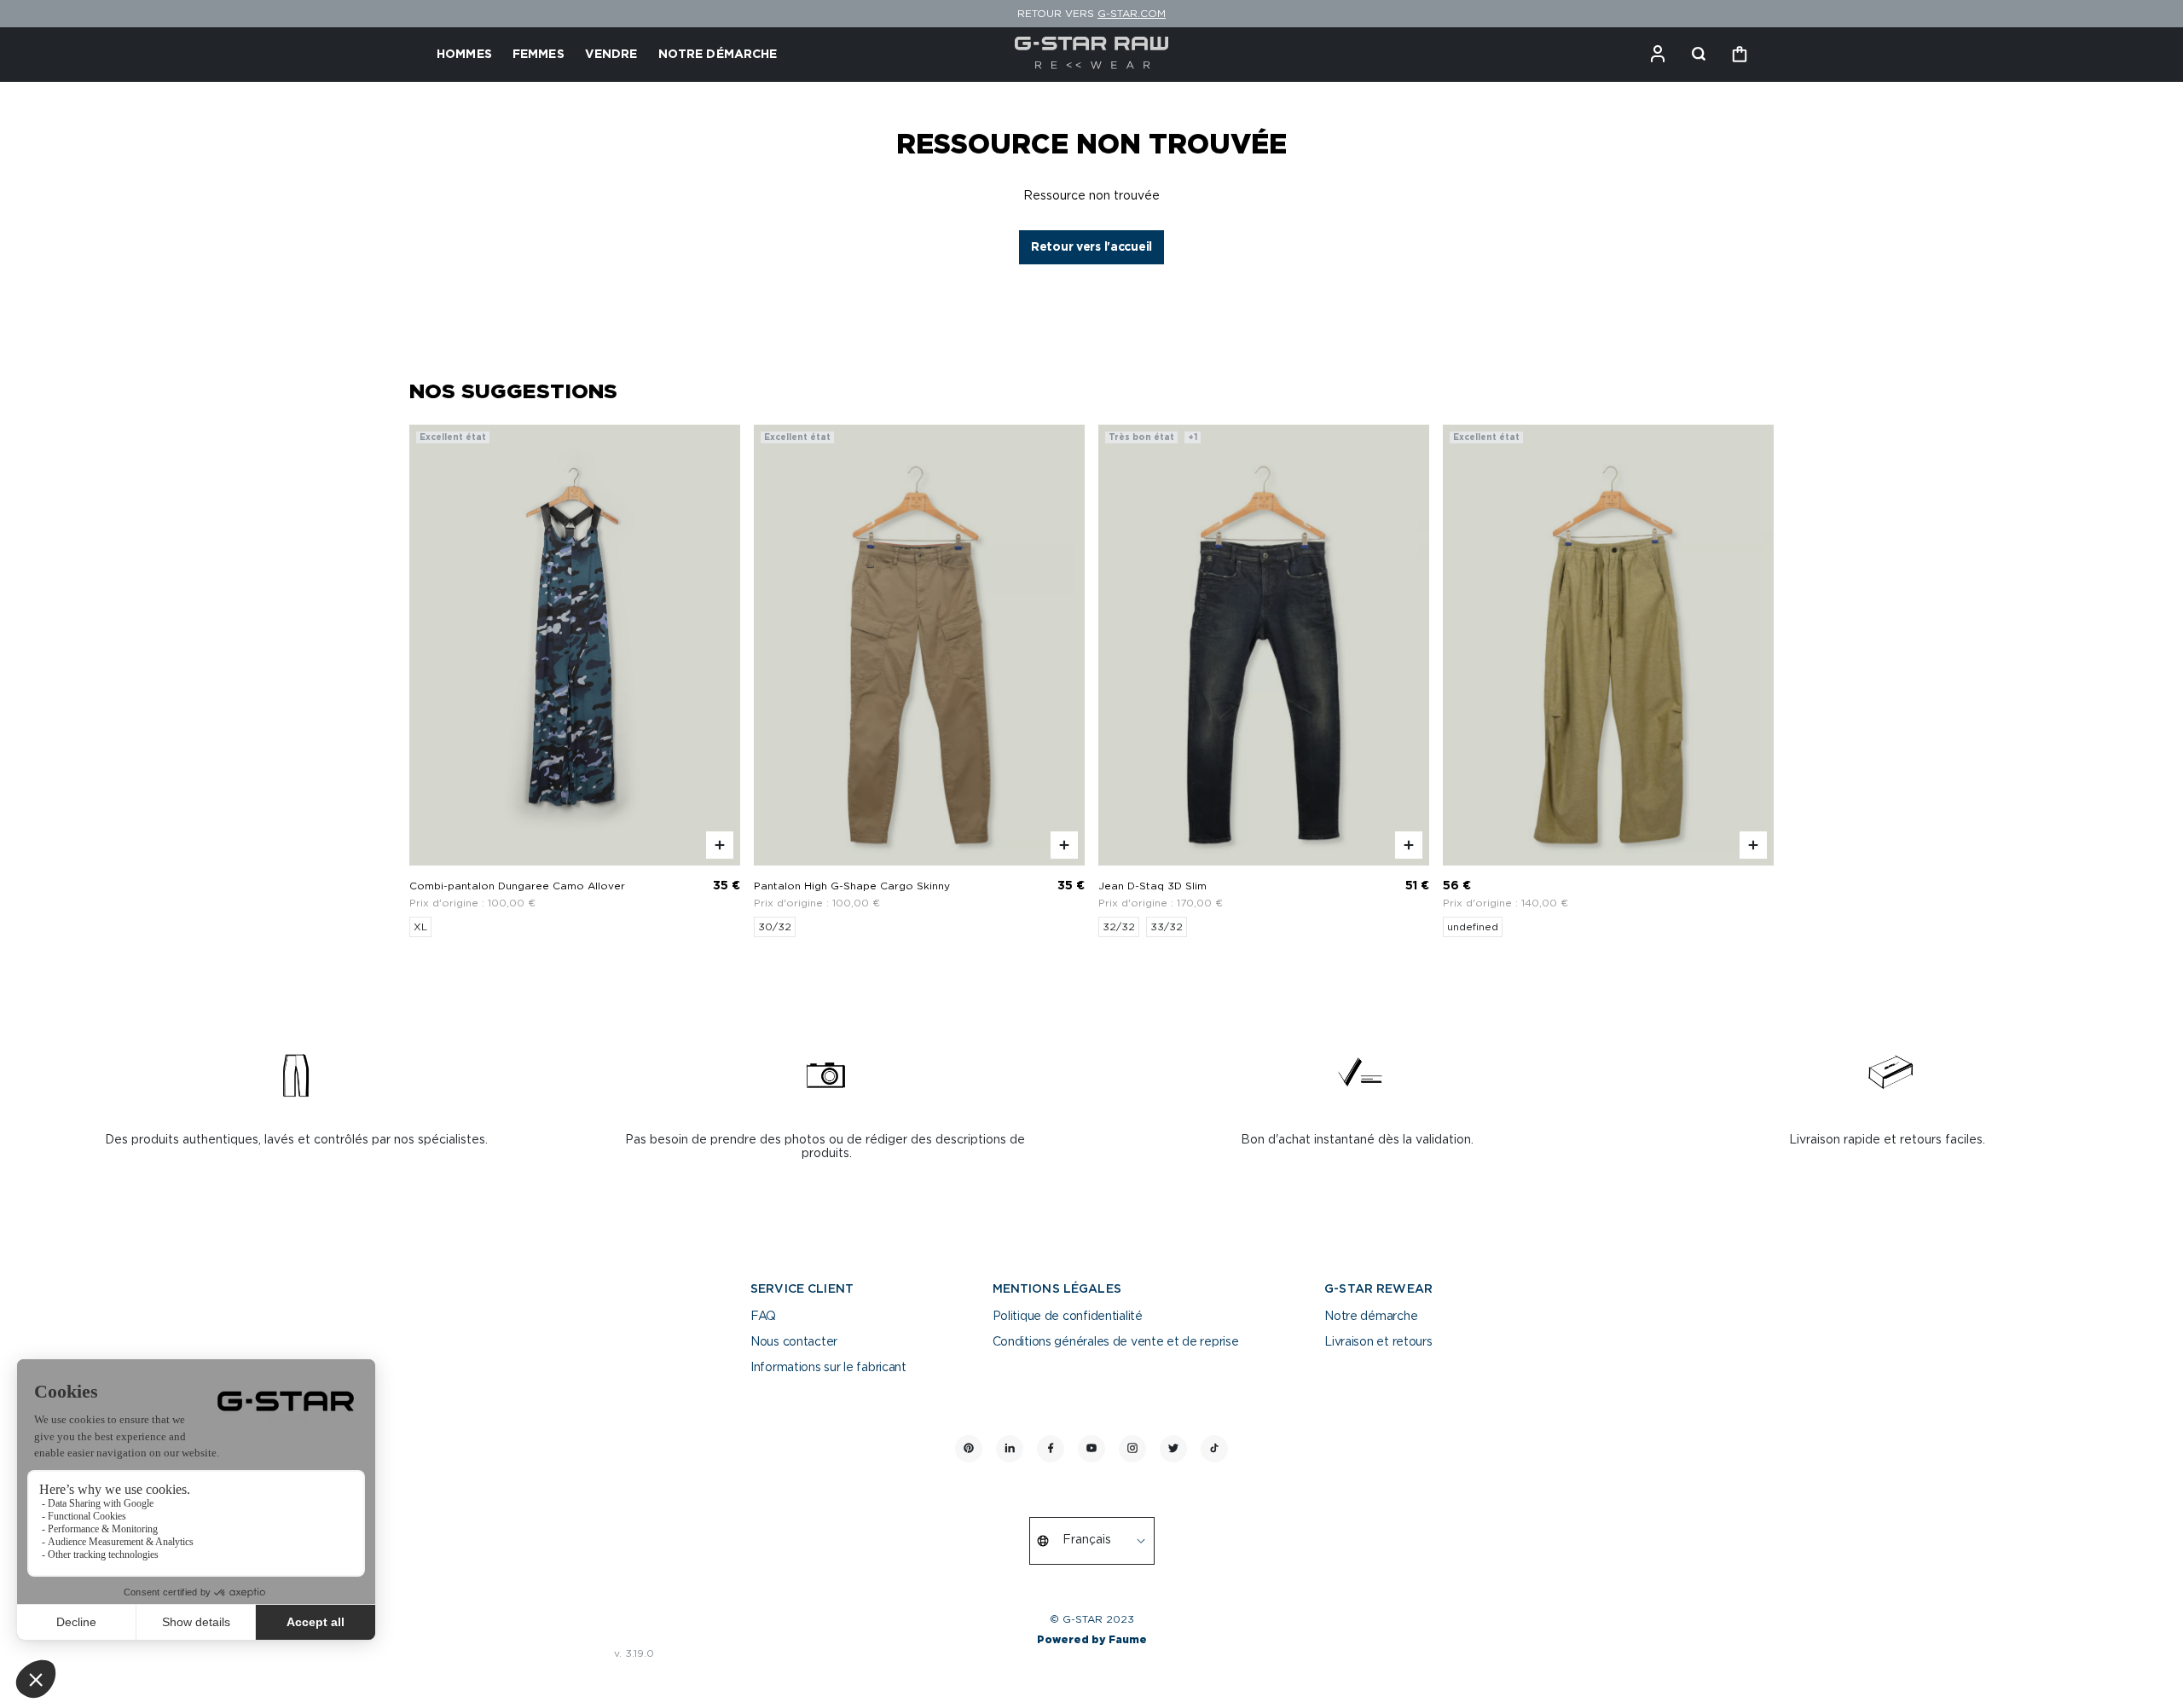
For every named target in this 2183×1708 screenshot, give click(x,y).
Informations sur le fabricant (828, 1368)
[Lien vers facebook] (1051, 1449)
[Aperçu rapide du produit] (720, 845)
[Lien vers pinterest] (969, 1449)
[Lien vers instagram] (1132, 1449)
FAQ (763, 1317)
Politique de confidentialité (1068, 1317)
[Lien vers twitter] (1173, 1449)
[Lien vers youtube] (1091, 1449)
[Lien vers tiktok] (1214, 1449)
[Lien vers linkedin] (1010, 1449)
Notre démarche (1371, 1317)
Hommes (464, 55)
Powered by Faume (1092, 1640)
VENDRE (611, 55)
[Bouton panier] (1740, 55)
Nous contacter (794, 1342)
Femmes (539, 55)
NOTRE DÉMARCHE (718, 55)
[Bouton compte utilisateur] (1658, 55)
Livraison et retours (1378, 1342)
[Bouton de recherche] (1699, 55)
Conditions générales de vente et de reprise (1116, 1342)
